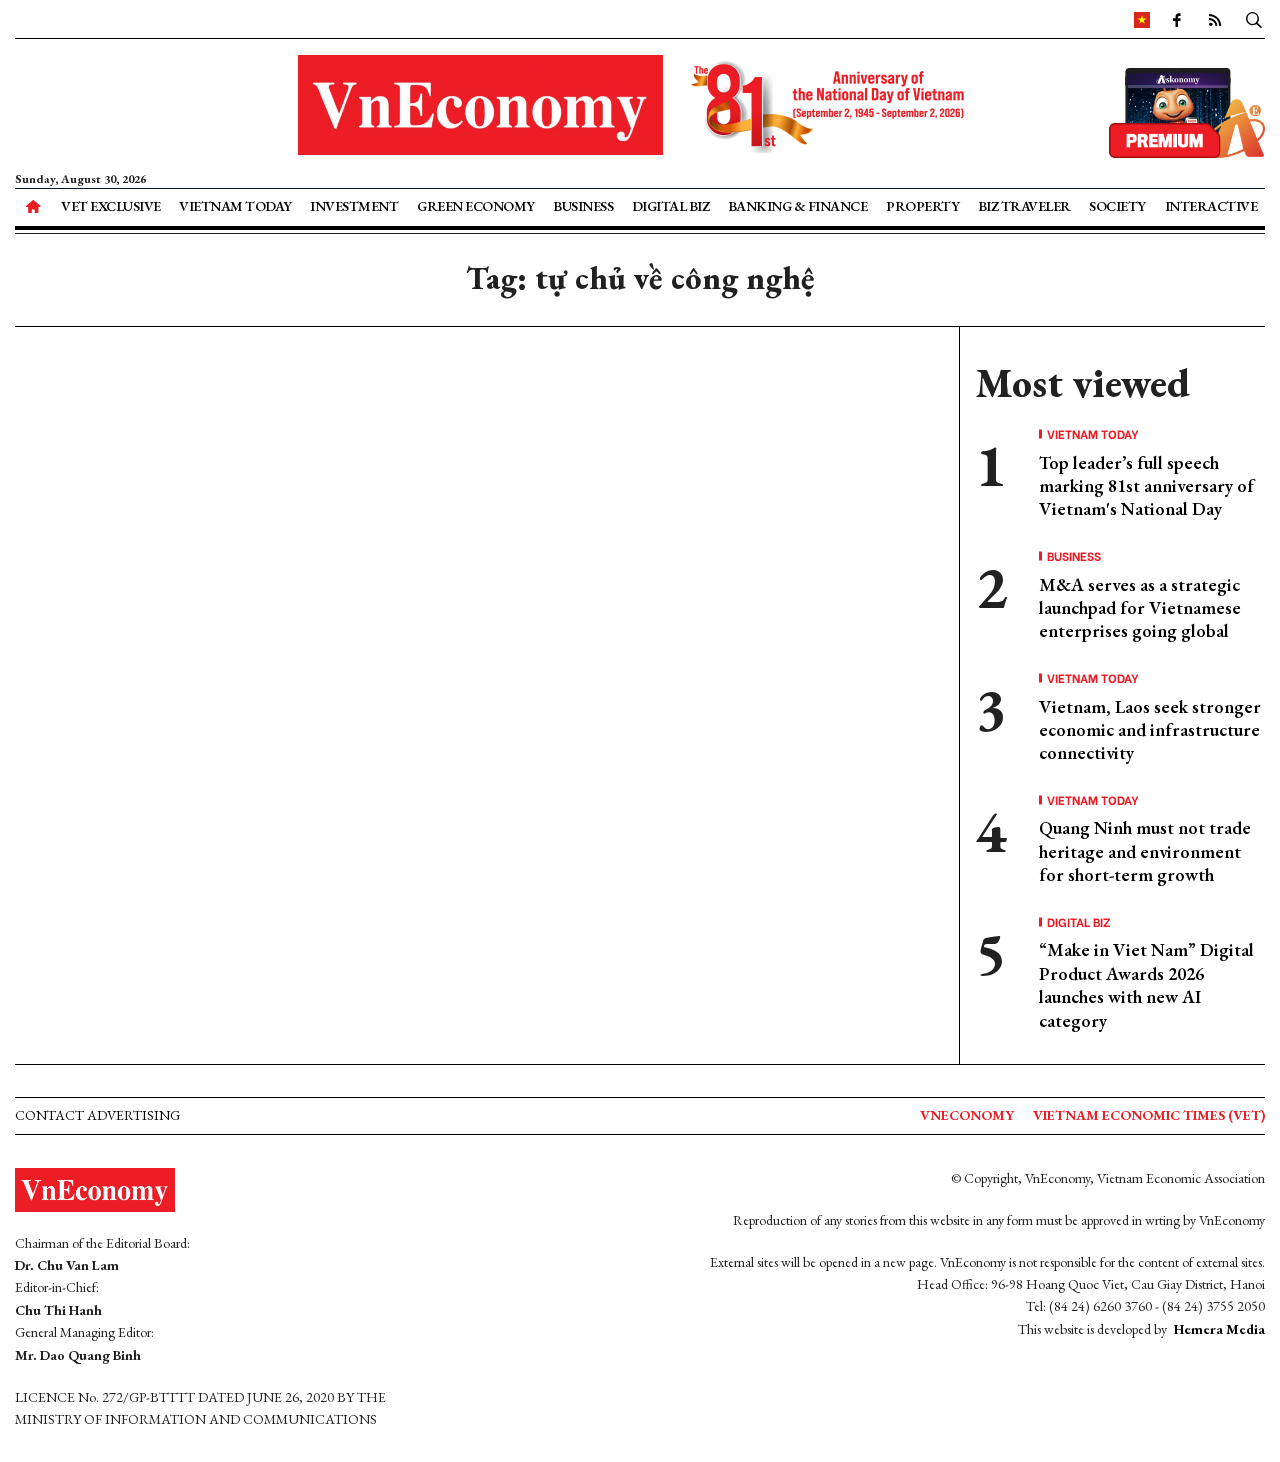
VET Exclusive (111, 206)
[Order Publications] (1187, 110)
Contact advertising (97, 1115)
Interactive (1211, 206)
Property (922, 206)
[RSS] (1215, 19)
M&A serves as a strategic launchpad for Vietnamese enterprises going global (1140, 608)
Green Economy (476, 206)
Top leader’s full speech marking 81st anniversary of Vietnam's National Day (1146, 486)
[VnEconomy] (1142, 19)
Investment (354, 206)
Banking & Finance (798, 206)
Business (583, 206)
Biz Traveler (1024, 206)
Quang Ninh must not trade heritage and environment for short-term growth (1145, 851)
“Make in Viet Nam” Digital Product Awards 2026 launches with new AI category (1146, 984)
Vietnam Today (235, 206)
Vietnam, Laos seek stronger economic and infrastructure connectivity (1150, 730)
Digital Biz (671, 206)
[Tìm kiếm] (1254, 19)
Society (1117, 206)
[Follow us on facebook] (1177, 19)
